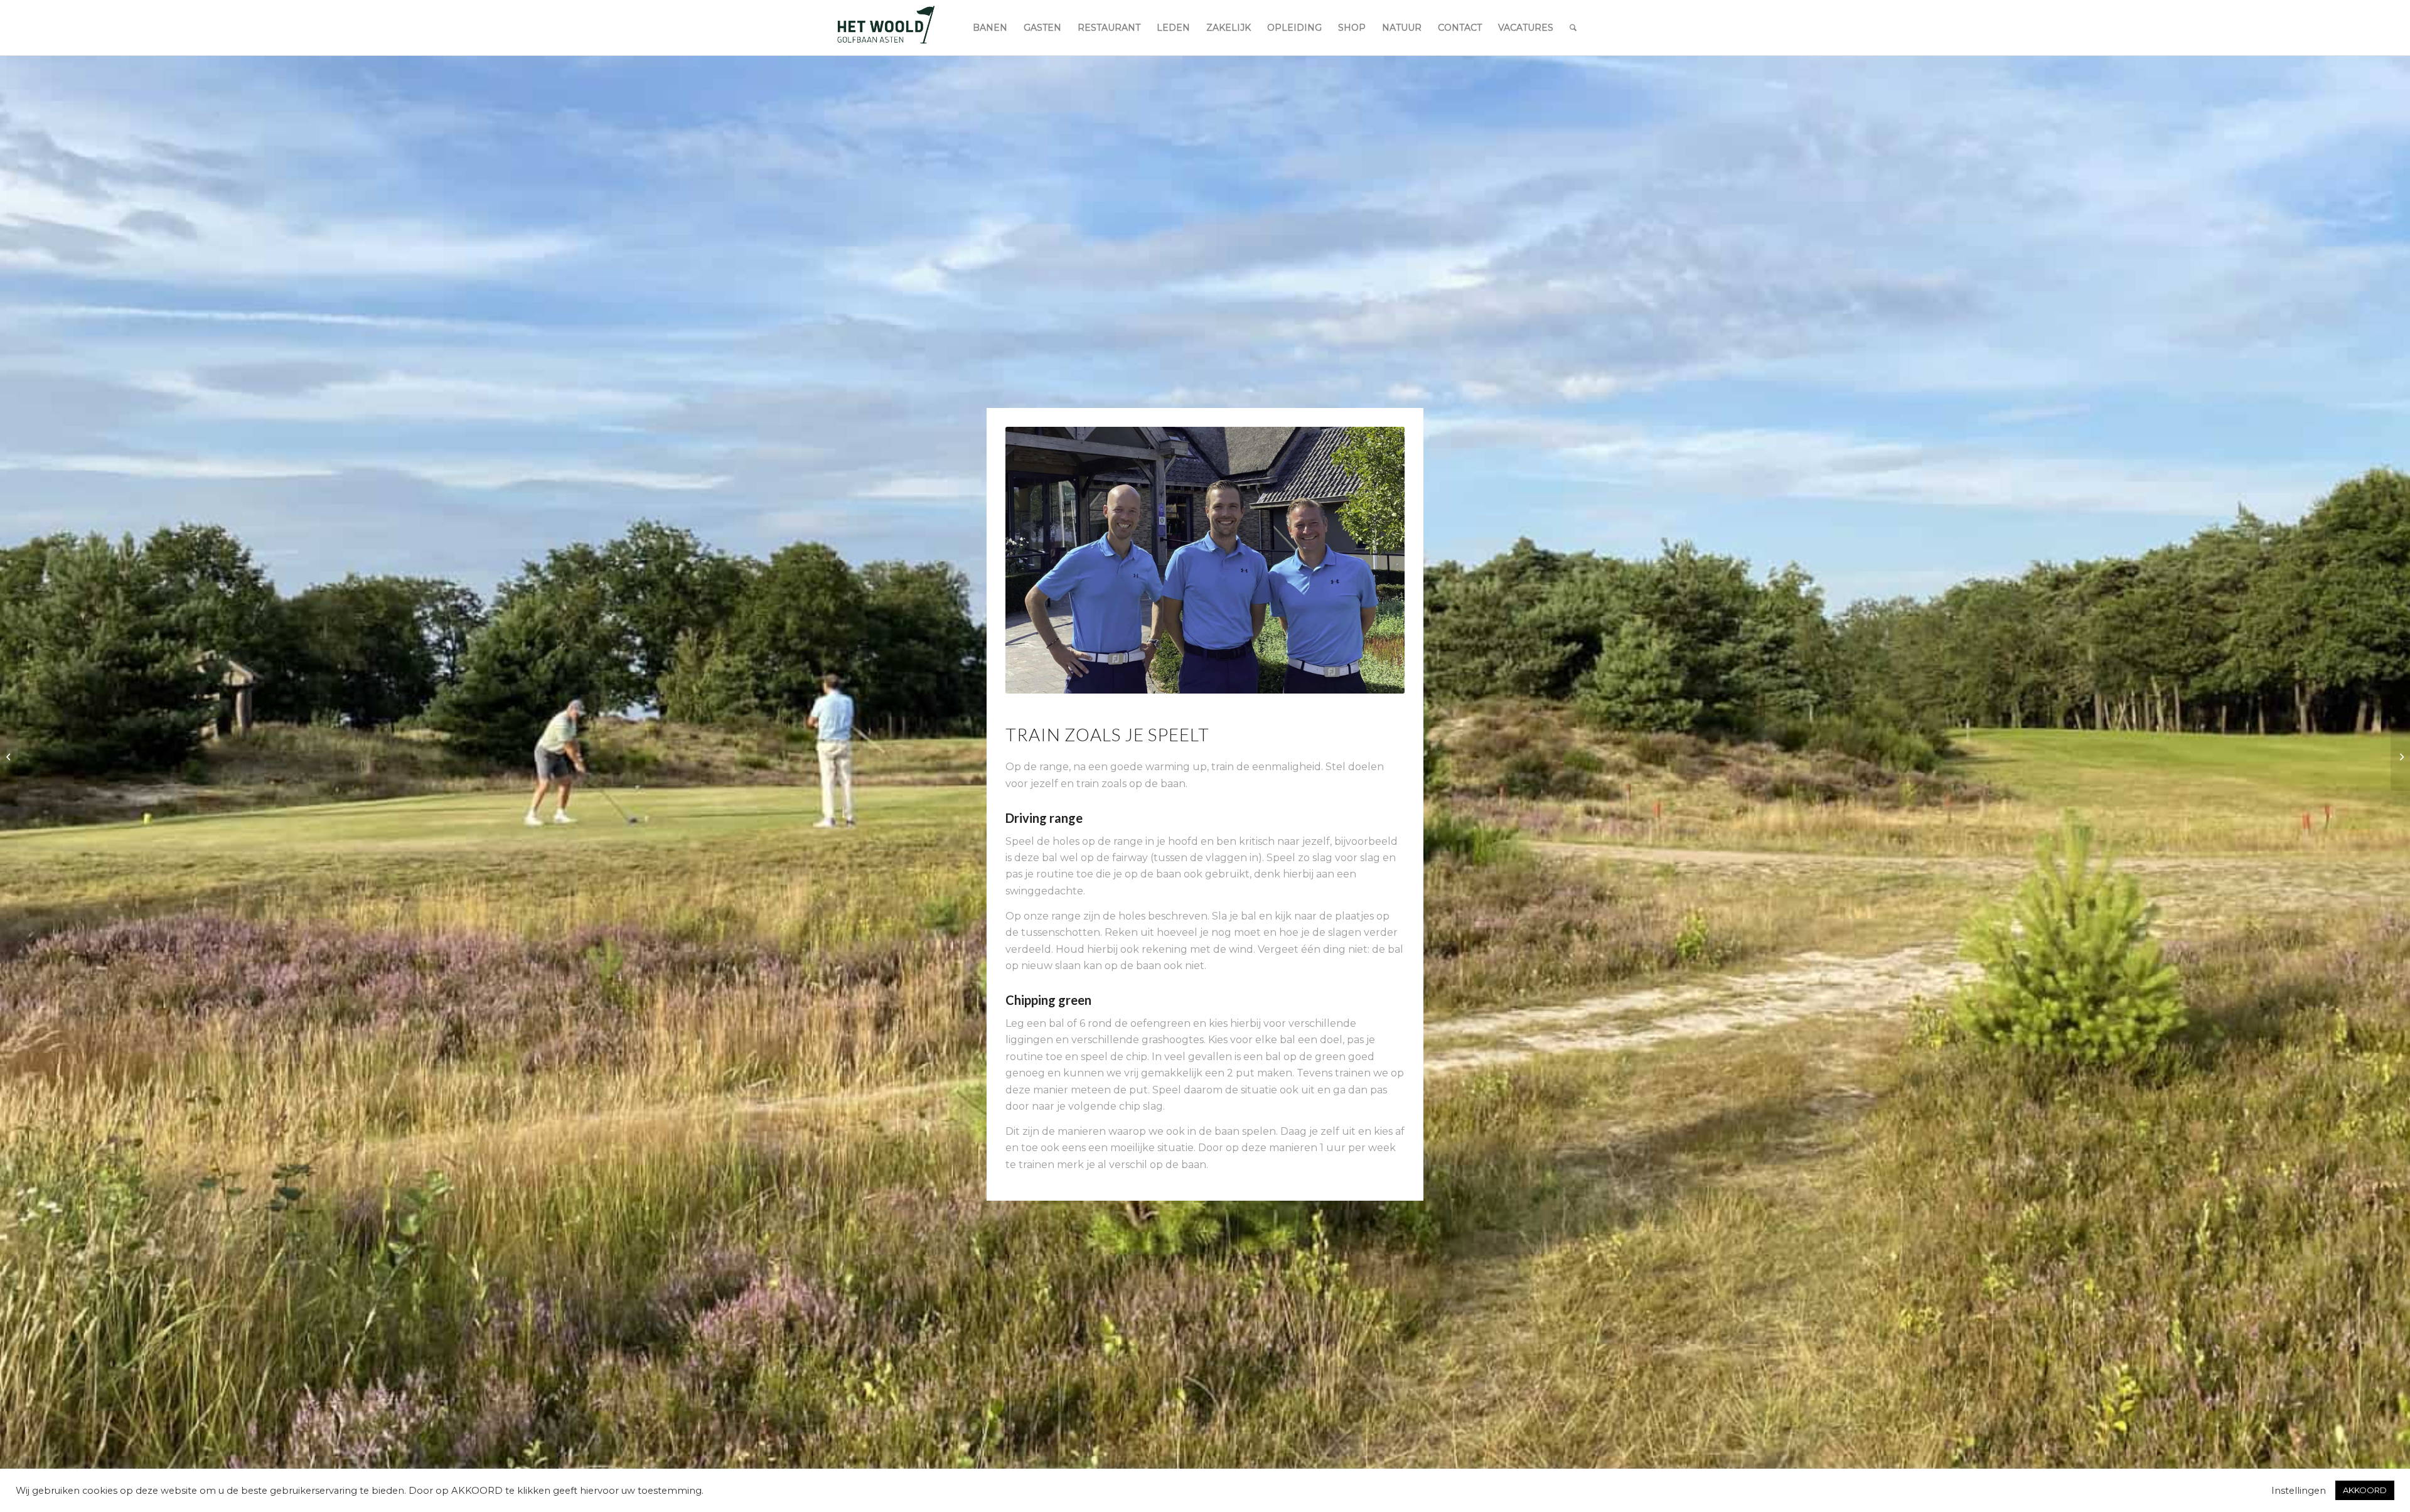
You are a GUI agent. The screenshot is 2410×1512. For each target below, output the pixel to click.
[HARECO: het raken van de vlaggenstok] (10, 756)
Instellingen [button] (2299, 1491)
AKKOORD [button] (2365, 1490)
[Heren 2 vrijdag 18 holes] (2400, 756)
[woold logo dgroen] (886, 28)
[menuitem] (990, 28)
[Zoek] (1573, 28)
